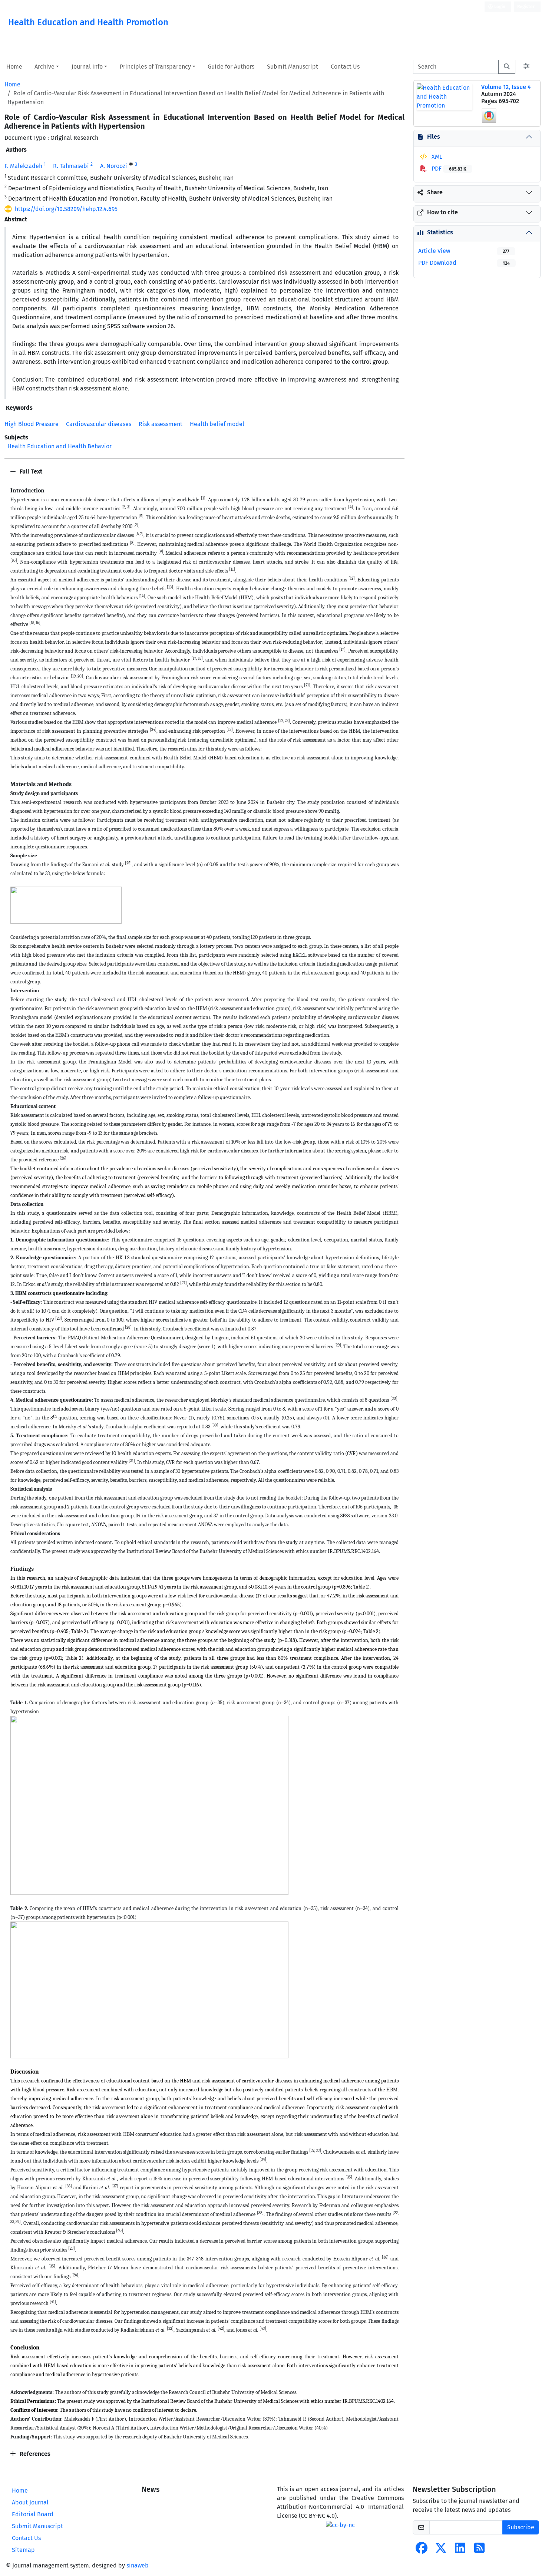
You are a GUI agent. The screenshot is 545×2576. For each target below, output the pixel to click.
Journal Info (87, 67)
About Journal (30, 2502)
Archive (44, 67)
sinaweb (138, 2565)
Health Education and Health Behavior (60, 446)
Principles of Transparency (155, 67)
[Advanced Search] (526, 67)
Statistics (440, 232)
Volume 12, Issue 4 (506, 87)
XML (436, 157)
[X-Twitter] (441, 2550)
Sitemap (23, 2550)
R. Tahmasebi (71, 166)
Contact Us (345, 67)
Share (435, 192)
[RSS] (479, 2550)
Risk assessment (161, 424)
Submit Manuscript (293, 67)
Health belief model (217, 424)
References (34, 2454)
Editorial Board (33, 2514)
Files (434, 137)
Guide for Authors (231, 67)
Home (14, 67)
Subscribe (521, 2527)
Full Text (30, 471)
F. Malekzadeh (23, 166)
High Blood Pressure (32, 424)
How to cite (442, 212)
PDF (448, 169)
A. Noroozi (114, 166)
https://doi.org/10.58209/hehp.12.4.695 (66, 209)
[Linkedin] (460, 2550)
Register (526, 7)
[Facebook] (422, 2550)
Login (499, 7)
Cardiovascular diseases (99, 424)
